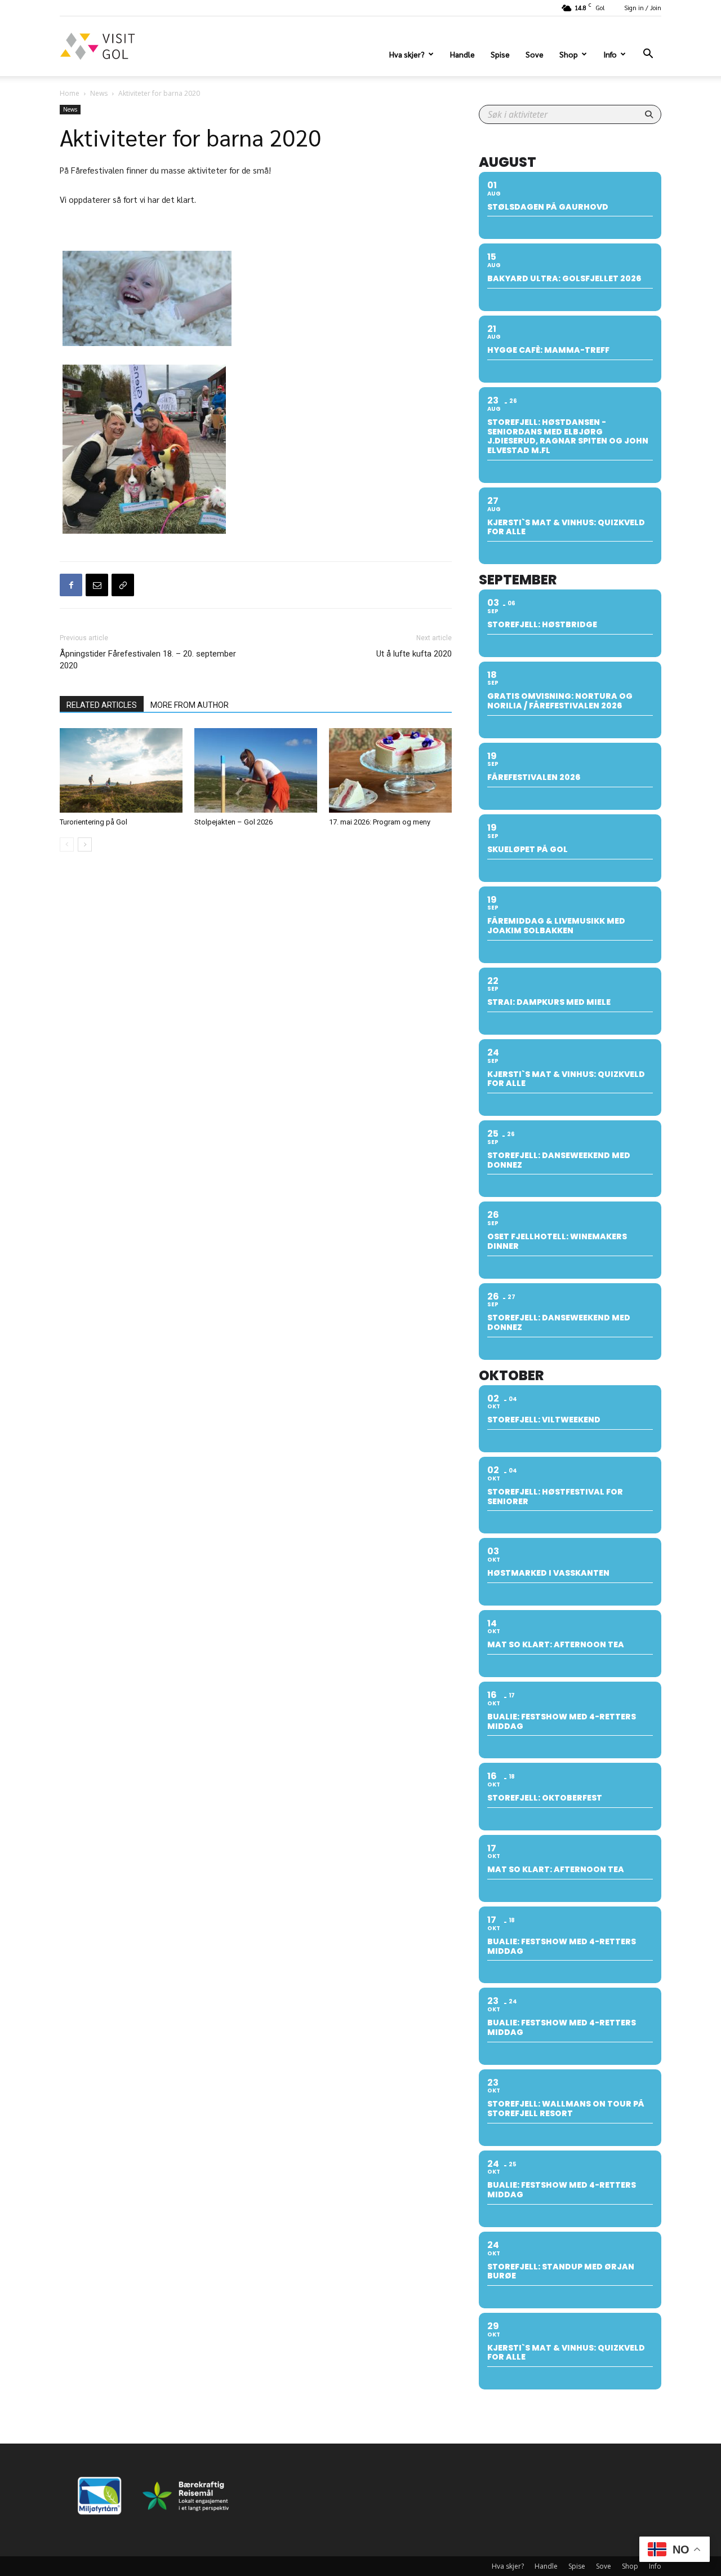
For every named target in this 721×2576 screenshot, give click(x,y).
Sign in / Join (643, 8)
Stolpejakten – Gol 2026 (233, 822)
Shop (569, 54)
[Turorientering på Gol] (121, 770)
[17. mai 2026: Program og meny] (390, 770)
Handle (462, 54)
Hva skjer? (407, 54)
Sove (535, 54)
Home (70, 93)
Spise (500, 54)
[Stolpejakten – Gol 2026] (256, 770)
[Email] (97, 585)
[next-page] (85, 844)
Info (610, 54)
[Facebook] (71, 585)
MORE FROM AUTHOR (190, 705)
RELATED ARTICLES (102, 705)
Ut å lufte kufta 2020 (414, 654)
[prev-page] (67, 844)
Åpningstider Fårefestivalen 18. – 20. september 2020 (148, 660)
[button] (648, 55)
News (99, 93)
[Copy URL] (123, 585)
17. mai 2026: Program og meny (380, 822)
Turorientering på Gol (94, 822)
